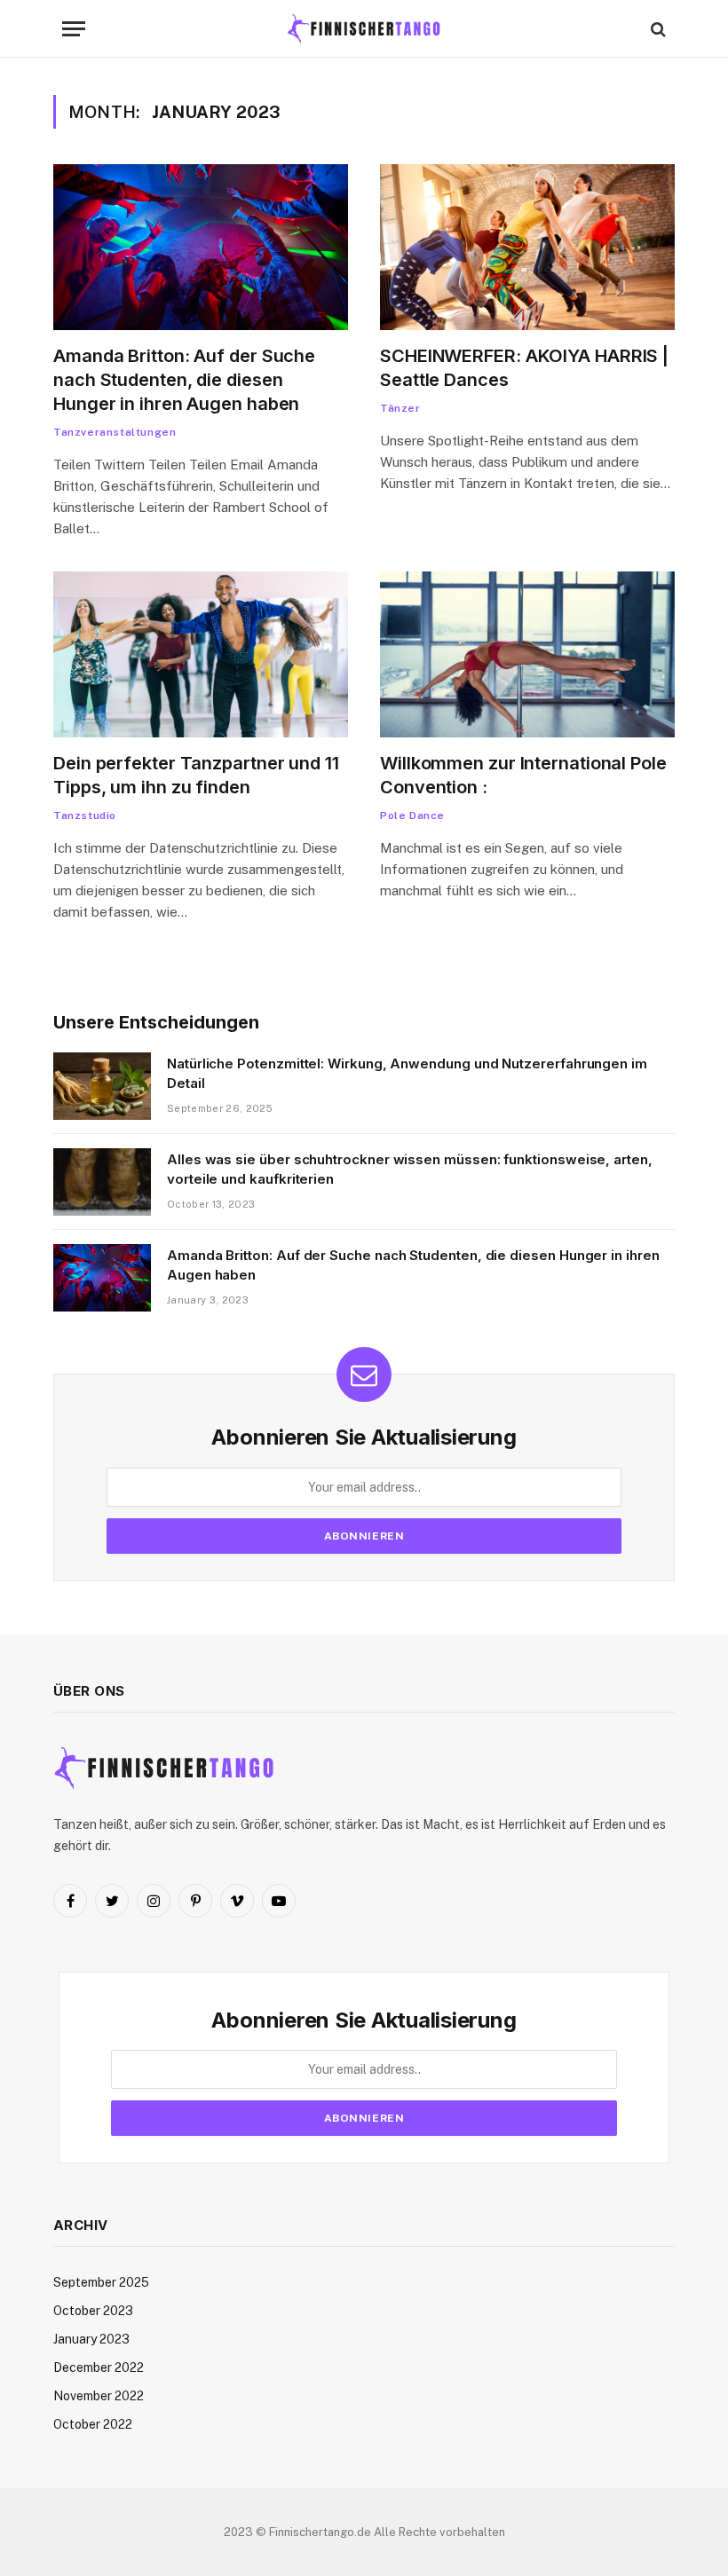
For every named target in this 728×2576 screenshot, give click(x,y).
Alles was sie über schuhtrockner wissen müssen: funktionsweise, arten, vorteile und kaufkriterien (410, 1169)
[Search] (657, 29)
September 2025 (101, 2282)
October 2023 (93, 2311)
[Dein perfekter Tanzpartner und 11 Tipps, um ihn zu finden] (201, 654)
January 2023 (91, 2339)
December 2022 (99, 2367)
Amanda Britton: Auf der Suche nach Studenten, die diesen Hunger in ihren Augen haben (184, 380)
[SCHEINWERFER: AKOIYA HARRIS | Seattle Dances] (527, 247)
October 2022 (93, 2424)
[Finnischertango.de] (364, 29)
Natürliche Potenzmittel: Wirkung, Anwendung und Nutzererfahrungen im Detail (407, 1073)
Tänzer (400, 408)
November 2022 (99, 2396)
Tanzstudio (85, 815)
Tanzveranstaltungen (115, 432)
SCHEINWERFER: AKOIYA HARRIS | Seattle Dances (524, 368)
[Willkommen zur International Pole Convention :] (527, 654)
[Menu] (74, 29)
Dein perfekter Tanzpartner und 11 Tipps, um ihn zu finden (196, 775)
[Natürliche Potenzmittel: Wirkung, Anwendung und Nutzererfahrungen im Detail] (102, 1086)
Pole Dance (412, 815)
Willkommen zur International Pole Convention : (523, 775)
